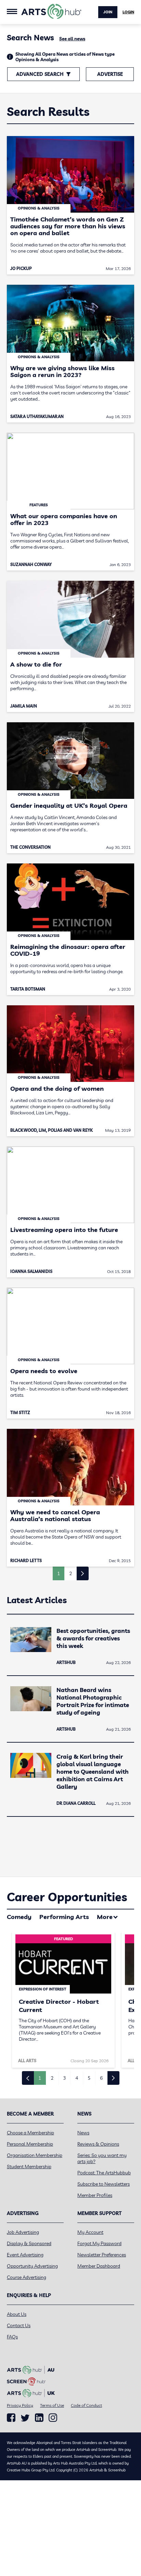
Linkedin (39, 2418)
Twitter (25, 2418)
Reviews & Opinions (98, 2144)
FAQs (12, 2337)
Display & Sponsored (29, 2243)
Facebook (11, 2418)
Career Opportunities (67, 1897)
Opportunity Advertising (32, 2266)
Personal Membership (30, 2144)
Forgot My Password (99, 2243)
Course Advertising (27, 2277)
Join (108, 12)
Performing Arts (64, 1917)
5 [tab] (89, 2078)
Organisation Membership (35, 2155)
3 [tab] (64, 2078)
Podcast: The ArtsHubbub (104, 2173)
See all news (72, 39)
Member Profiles (95, 2195)
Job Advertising (23, 2232)
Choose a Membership (30, 2133)
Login (128, 12)
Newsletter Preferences (102, 2255)
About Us (17, 2314)
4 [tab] (77, 2078)
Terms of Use (52, 2405)
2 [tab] (52, 2078)
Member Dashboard (99, 2266)
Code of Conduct (86, 2405)
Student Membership (29, 2166)
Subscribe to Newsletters (104, 2184)
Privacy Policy (20, 2405)
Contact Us (19, 2325)
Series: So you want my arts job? (102, 2158)
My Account (90, 2232)
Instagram (53, 2418)
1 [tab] (40, 2078)
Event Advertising (25, 2255)
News (83, 2133)
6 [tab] (101, 2078)
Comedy (19, 1917)
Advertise (110, 74)
